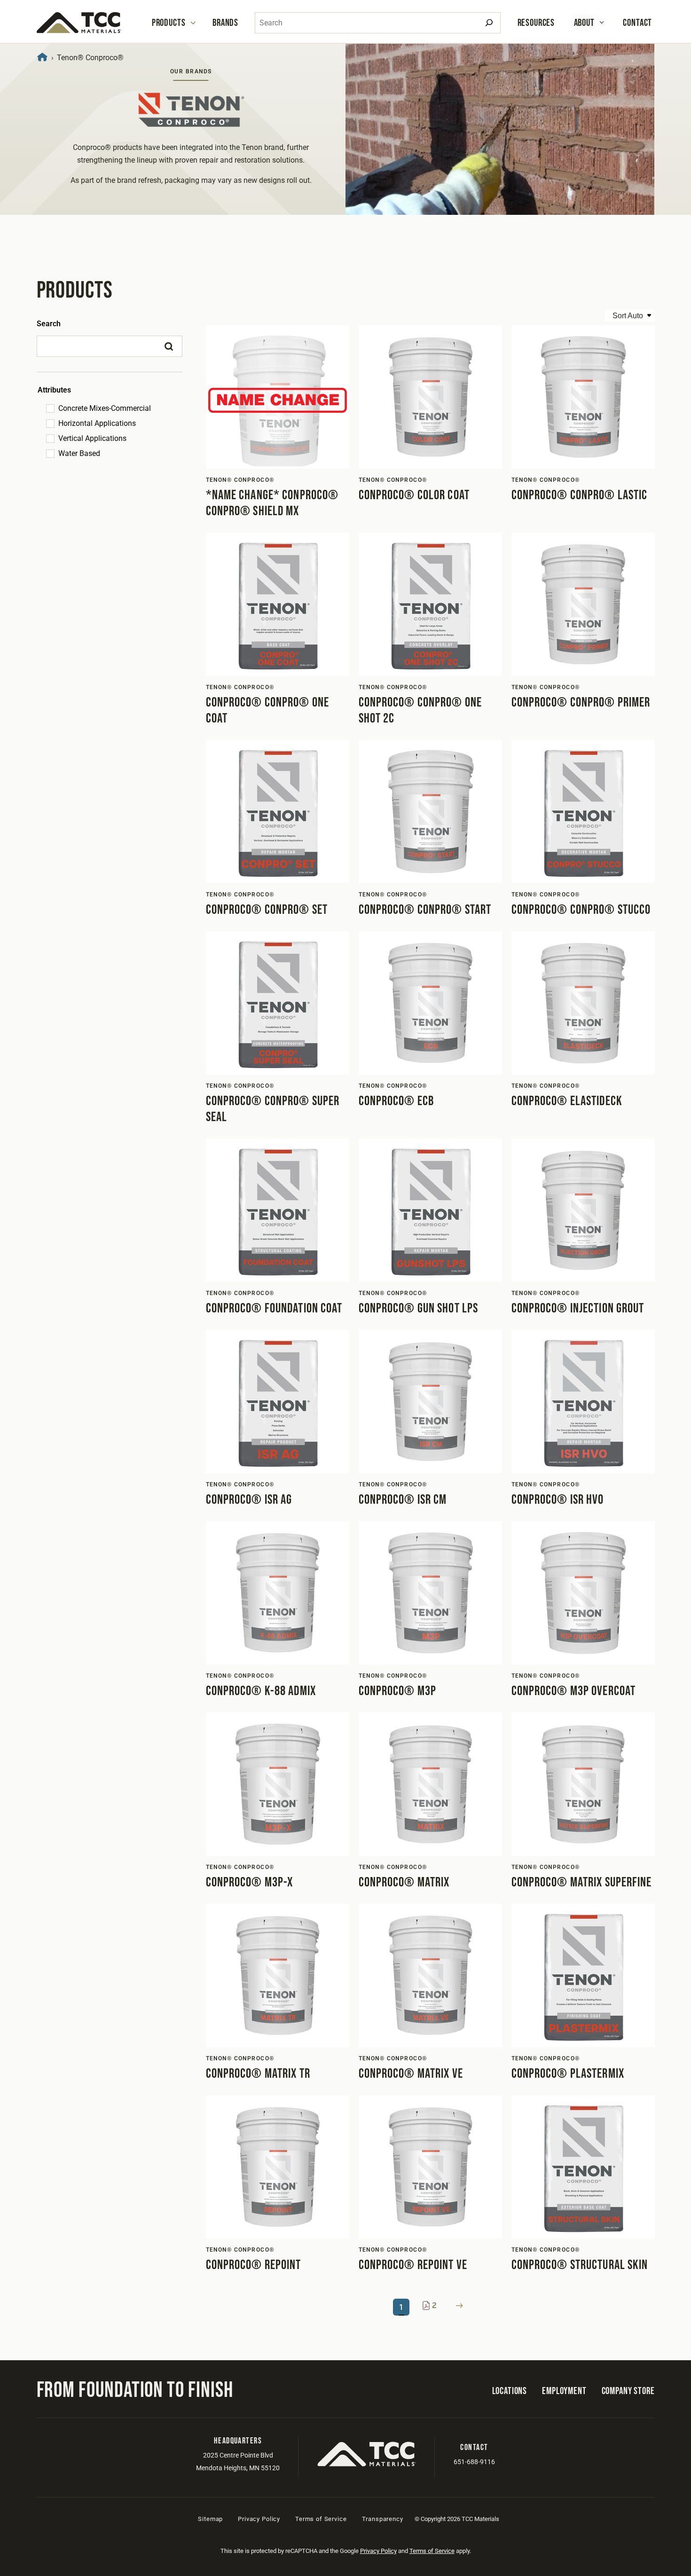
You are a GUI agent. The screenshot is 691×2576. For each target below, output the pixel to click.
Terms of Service (321, 2519)
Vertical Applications (92, 438)
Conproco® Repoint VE (413, 2265)
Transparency (383, 2519)
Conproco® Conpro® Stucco (581, 910)
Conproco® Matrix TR (258, 2074)
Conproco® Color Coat (414, 495)
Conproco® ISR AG (249, 1500)
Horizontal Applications (97, 423)
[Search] (489, 23)
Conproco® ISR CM (403, 1500)
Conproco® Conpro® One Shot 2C (420, 711)
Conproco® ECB (397, 1101)
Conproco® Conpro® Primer (581, 703)
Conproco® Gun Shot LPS (419, 1308)
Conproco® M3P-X (250, 1882)
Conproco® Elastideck (567, 1101)
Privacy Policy (259, 2519)
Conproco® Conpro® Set (267, 910)
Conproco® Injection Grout (578, 1308)
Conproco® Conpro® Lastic (580, 495)
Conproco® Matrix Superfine (582, 1882)
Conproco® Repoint (254, 2265)
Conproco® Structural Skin (580, 2265)
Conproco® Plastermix (568, 2074)
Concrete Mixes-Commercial (105, 408)
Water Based (79, 453)
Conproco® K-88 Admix (261, 1691)
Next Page (459, 2305)
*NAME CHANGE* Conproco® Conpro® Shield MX (272, 503)
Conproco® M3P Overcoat (574, 1691)
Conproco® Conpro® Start (425, 910)
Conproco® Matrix (404, 1882)
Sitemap (210, 2519)
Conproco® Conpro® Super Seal (273, 1109)
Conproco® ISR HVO (558, 1500)
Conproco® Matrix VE (411, 2074)
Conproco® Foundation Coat (274, 1308)
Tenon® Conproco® (240, 480)
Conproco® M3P (398, 1691)
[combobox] (378, 23)
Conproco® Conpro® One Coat (268, 711)
